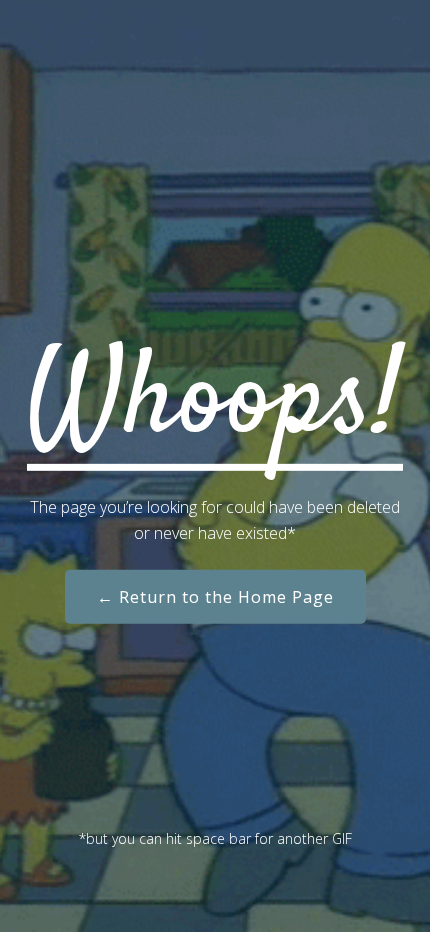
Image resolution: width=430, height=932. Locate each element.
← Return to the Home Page (215, 597)
